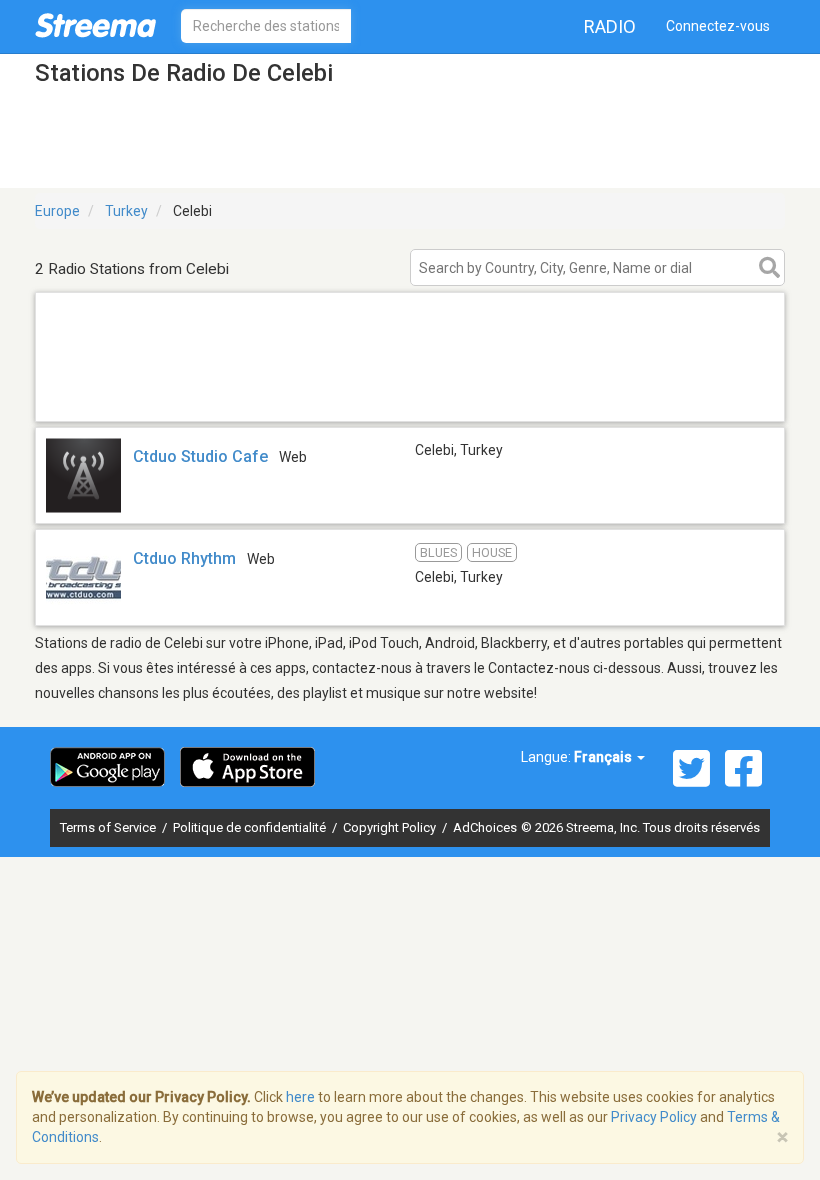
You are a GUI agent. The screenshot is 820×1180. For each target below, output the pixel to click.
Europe (57, 211)
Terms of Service (109, 827)
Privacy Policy (654, 1117)
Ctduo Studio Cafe (200, 456)
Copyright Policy (391, 827)
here (300, 1097)
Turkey (126, 211)
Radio (610, 26)
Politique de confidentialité (251, 827)
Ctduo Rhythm (184, 558)
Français (604, 757)
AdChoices (485, 827)
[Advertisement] (410, 395)
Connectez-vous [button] (718, 26)
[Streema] (95, 25)
